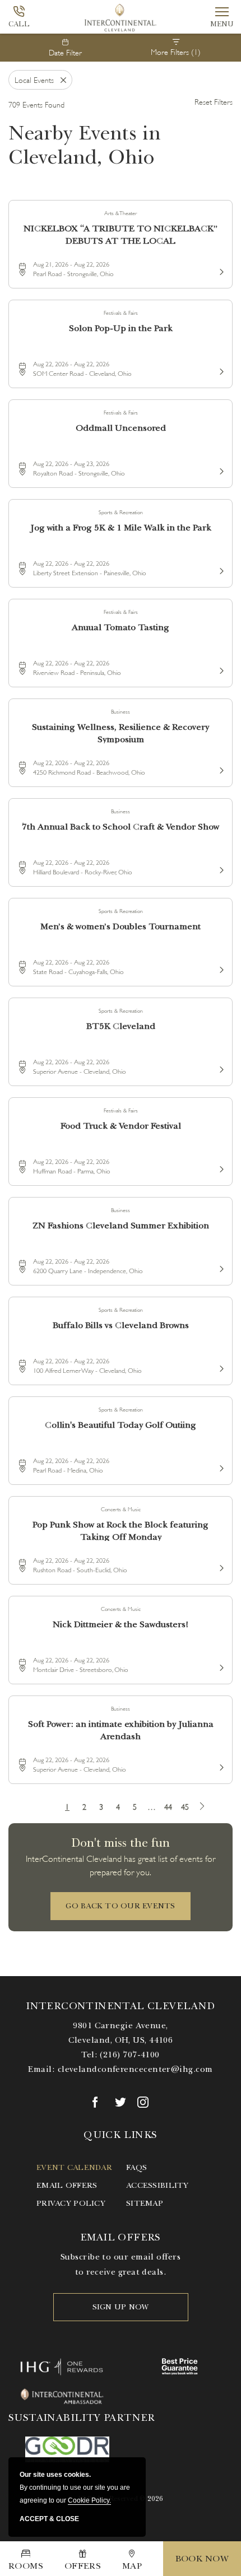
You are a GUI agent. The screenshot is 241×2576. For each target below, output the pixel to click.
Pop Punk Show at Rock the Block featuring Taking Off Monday (121, 1530)
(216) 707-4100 (129, 2055)
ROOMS (26, 2566)
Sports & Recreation (121, 512)
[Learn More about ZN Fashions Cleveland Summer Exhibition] (220, 1267)
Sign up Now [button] (121, 2307)
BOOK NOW (202, 2559)
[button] (121, 1906)
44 (168, 1806)
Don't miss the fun (121, 1843)
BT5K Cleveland (121, 1026)
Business (121, 711)
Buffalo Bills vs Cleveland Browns (121, 1325)
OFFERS (83, 2566)
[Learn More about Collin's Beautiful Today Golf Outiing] (220, 1466)
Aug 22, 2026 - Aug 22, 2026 (71, 363)
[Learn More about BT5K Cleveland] (220, 1068)
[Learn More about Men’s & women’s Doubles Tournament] (220, 968)
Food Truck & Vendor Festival (121, 1126)
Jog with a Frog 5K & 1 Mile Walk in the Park (121, 528)
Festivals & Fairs (121, 312)
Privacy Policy (71, 2203)
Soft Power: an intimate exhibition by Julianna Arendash (121, 1729)
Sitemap (145, 2203)
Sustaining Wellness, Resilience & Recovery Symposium (121, 732)
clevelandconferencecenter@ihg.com (135, 2069)
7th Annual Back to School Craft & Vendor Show (121, 827)
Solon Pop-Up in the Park (121, 328)
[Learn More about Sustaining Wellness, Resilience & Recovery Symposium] (220, 768)
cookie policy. (89, 2500)
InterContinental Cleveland (120, 2006)
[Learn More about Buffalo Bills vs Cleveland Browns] (220, 1367)
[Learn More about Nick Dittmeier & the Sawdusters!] (220, 1666)
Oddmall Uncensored (121, 428)
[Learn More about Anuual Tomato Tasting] (220, 669)
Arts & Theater (121, 213)
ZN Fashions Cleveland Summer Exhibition (121, 1226)
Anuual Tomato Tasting (121, 627)
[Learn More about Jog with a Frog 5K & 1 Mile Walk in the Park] (220, 569)
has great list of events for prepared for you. (121, 1864)
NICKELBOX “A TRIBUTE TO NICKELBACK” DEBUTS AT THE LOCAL (121, 234)
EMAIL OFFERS (121, 2237)
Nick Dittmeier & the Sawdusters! (121, 1624)
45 (185, 1806)
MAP (132, 2566)
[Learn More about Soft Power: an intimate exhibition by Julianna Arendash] (220, 1766)
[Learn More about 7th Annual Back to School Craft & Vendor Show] (220, 868)
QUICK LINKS (120, 2135)
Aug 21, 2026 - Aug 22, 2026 (71, 264)
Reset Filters (214, 101)
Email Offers (67, 2185)
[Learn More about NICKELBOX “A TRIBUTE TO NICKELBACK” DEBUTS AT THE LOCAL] (220, 270)
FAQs (136, 2167)
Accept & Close (49, 2519)
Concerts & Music (121, 1509)
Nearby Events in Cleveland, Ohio (85, 145)
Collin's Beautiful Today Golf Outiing (121, 1425)
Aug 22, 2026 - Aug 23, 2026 (71, 463)
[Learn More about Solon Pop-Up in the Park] (220, 370)
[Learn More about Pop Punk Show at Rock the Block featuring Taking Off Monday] (220, 1566)
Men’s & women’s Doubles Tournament (121, 926)
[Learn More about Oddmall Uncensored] (220, 469)
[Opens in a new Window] (98, 2102)
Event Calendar (74, 2167)
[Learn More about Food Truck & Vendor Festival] (220, 1167)
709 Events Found (36, 104)
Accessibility (157, 2185)
